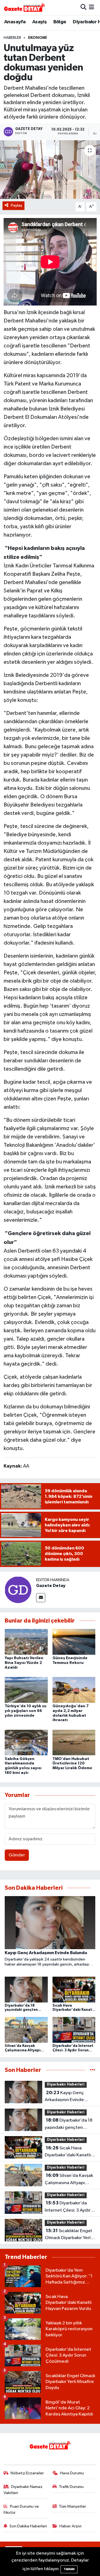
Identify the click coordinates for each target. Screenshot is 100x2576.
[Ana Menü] (92, 7)
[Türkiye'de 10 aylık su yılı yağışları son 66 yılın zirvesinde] (26, 1690)
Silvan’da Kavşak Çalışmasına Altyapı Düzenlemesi (69, 2180)
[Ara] (83, 7)
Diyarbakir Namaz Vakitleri (23, 2490)
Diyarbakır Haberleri (66, 2085)
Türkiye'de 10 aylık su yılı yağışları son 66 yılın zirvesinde (26, 1711)
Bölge (60, 22)
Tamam (69, 2569)
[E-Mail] (41, 1598)
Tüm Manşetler (72, 2506)
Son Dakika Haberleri (28, 2526)
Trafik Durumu (71, 2487)
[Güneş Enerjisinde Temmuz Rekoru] (74, 1642)
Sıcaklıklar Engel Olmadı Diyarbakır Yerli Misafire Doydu (68, 2235)
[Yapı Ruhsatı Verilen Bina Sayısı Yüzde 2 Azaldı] (26, 1642)
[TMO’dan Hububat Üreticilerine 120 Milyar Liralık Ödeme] (74, 1742)
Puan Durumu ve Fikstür (21, 2509)
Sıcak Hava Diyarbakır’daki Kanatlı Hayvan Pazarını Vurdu (68, 2152)
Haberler (12, 38)
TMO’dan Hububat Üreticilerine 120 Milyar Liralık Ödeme (72, 1764)
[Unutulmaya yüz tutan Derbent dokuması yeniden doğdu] (50, 170)
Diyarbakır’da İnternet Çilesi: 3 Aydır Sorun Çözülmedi (68, 2207)
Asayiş (39, 22)
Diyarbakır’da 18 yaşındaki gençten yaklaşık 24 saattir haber (70, 2124)
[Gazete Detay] (18, 1590)
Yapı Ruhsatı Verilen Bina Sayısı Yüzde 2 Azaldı (24, 1663)
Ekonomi (37, 38)
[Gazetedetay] (24, 7)
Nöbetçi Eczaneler (27, 2473)
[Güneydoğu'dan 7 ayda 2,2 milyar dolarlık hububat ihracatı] (74, 1690)
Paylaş (17, 205)
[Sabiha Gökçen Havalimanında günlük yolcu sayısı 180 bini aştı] (26, 1742)
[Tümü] (93, 2070)
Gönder (17, 1855)
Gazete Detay (51, 1586)
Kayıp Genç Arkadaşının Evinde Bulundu (64, 2097)
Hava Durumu (72, 2473)
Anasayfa (15, 22)
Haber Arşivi (70, 2526)
